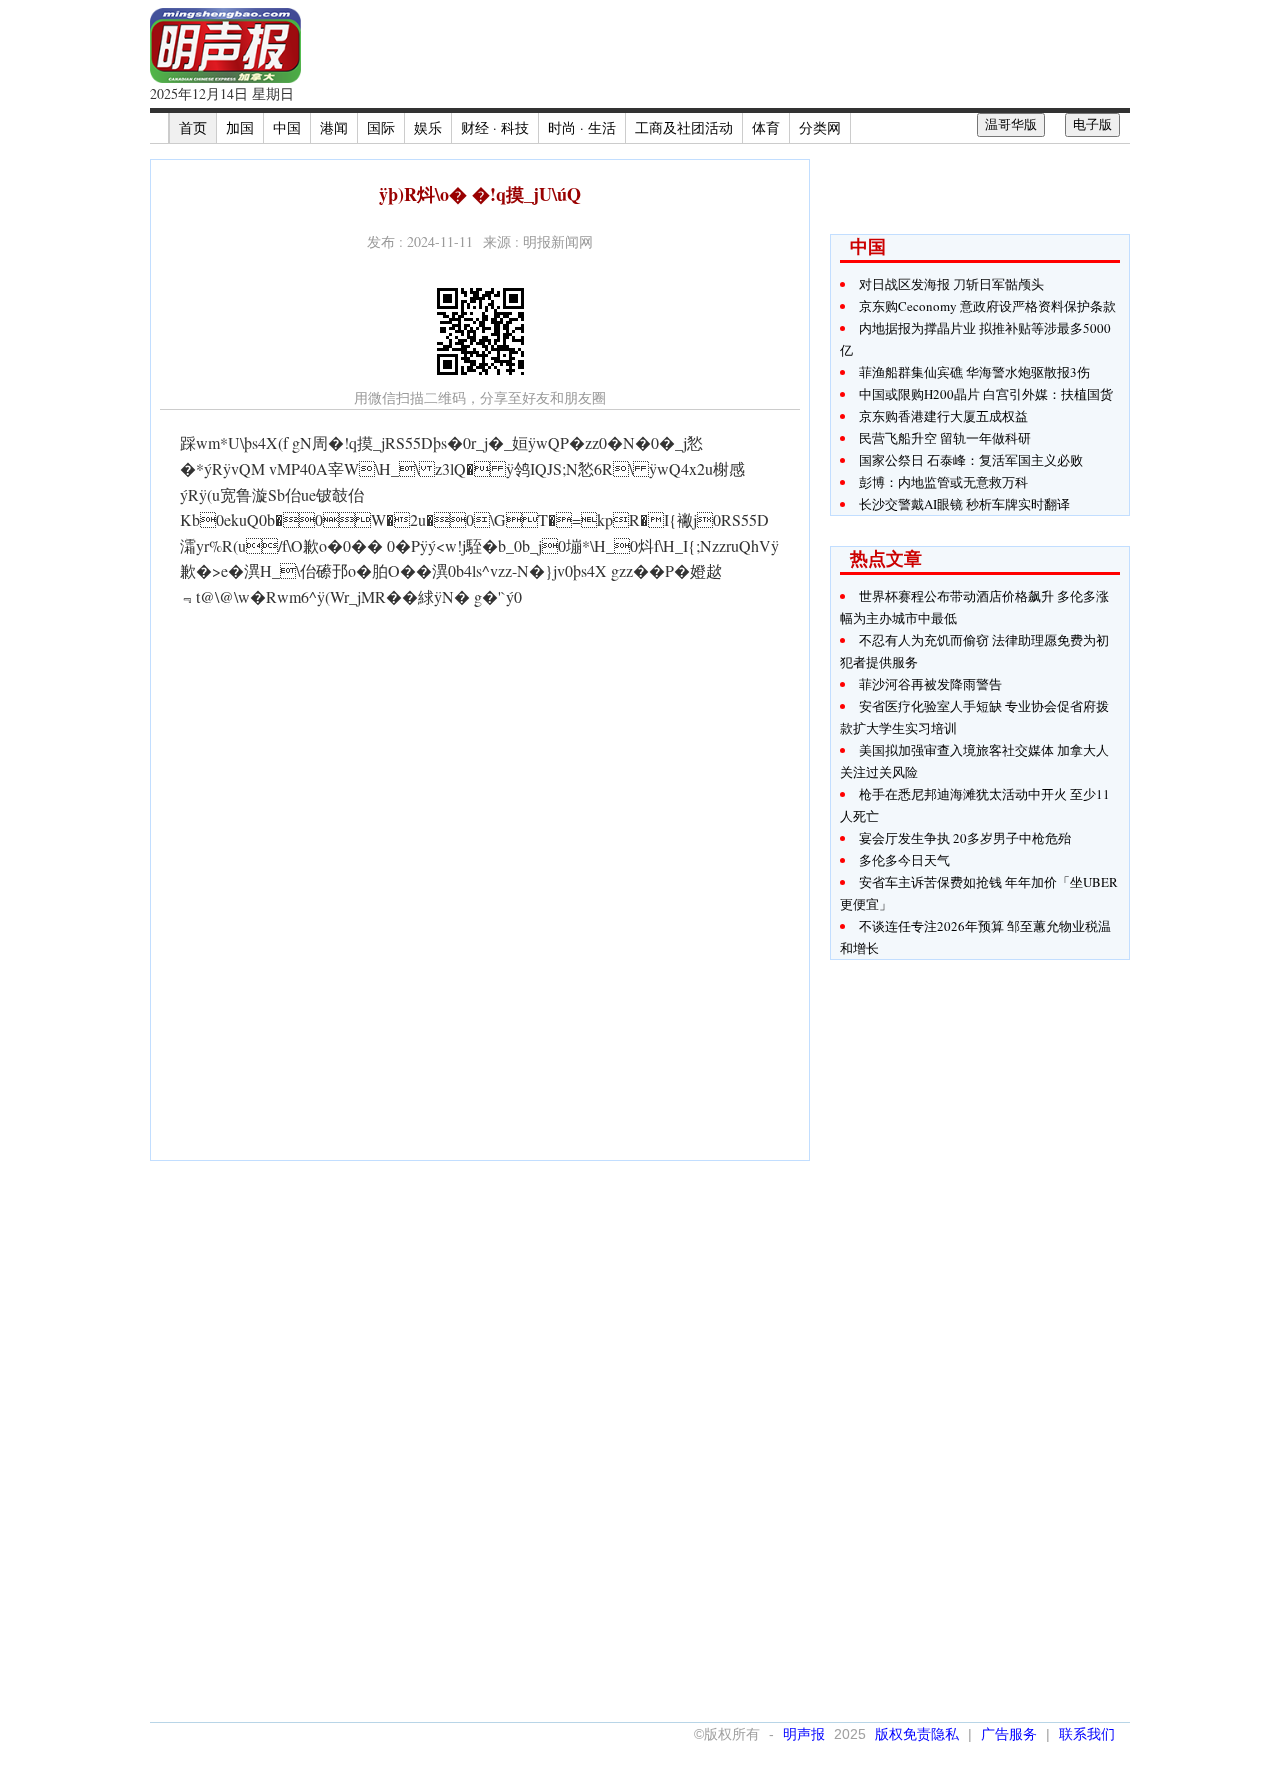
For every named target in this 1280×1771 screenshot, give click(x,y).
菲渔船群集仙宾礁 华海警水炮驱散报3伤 (974, 372)
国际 (381, 127)
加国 (240, 127)
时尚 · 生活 (582, 127)
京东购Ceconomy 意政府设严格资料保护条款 (987, 306)
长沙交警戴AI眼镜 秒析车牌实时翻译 (964, 504)
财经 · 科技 (495, 127)
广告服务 (1009, 1734)
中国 (287, 127)
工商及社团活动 (684, 127)
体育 (766, 127)
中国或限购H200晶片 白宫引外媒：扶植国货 (986, 394)
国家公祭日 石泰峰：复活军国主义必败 (971, 460)
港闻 (334, 127)
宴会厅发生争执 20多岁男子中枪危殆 (965, 838)
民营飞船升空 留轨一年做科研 (945, 438)
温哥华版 (1011, 124)
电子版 (1092, 124)
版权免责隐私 (917, 1734)
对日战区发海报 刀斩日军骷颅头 (951, 284)
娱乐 (428, 127)
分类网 (820, 127)
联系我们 (1087, 1734)
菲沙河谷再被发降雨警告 (930, 684)
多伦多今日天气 (904, 860)
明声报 (804, 1734)
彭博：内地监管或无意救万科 (943, 482)
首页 (193, 127)
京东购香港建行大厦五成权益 (943, 416)
